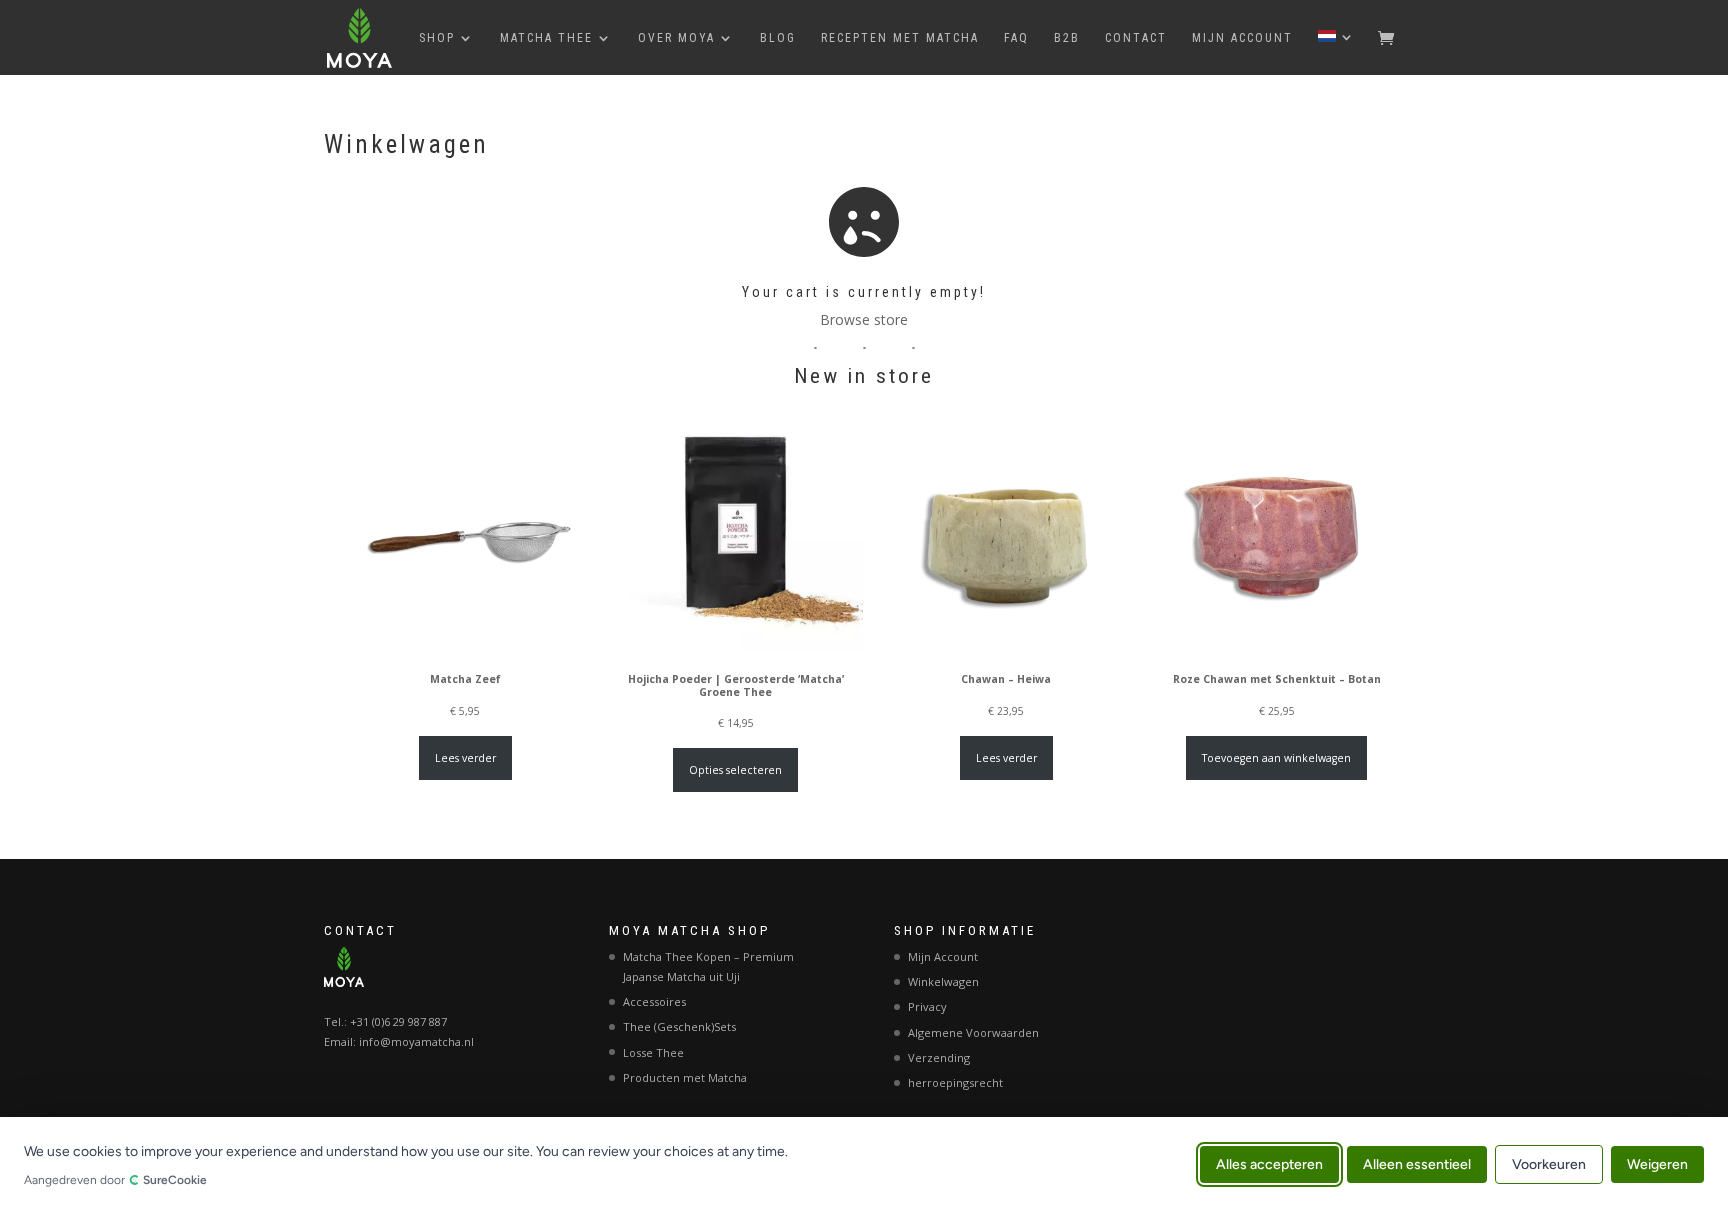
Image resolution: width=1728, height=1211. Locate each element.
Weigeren (1657, 1163)
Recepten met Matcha (900, 38)
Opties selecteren (735, 770)
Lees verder (465, 758)
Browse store (864, 319)
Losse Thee (653, 1052)
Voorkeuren (1549, 1163)
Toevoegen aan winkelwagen (1276, 758)
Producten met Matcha (685, 1077)
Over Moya (676, 38)
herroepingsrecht (955, 1082)
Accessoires (654, 1001)
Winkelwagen (943, 981)
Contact (1136, 38)
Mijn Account (1242, 38)
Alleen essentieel (1417, 1163)
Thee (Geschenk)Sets (679, 1026)
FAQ (1016, 38)
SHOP (437, 38)
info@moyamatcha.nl (416, 1041)
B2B (1067, 38)
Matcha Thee (546, 38)
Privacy (927, 1006)
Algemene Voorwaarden (973, 1032)
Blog (778, 38)
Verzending (939, 1057)
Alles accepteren (1269, 1163)
